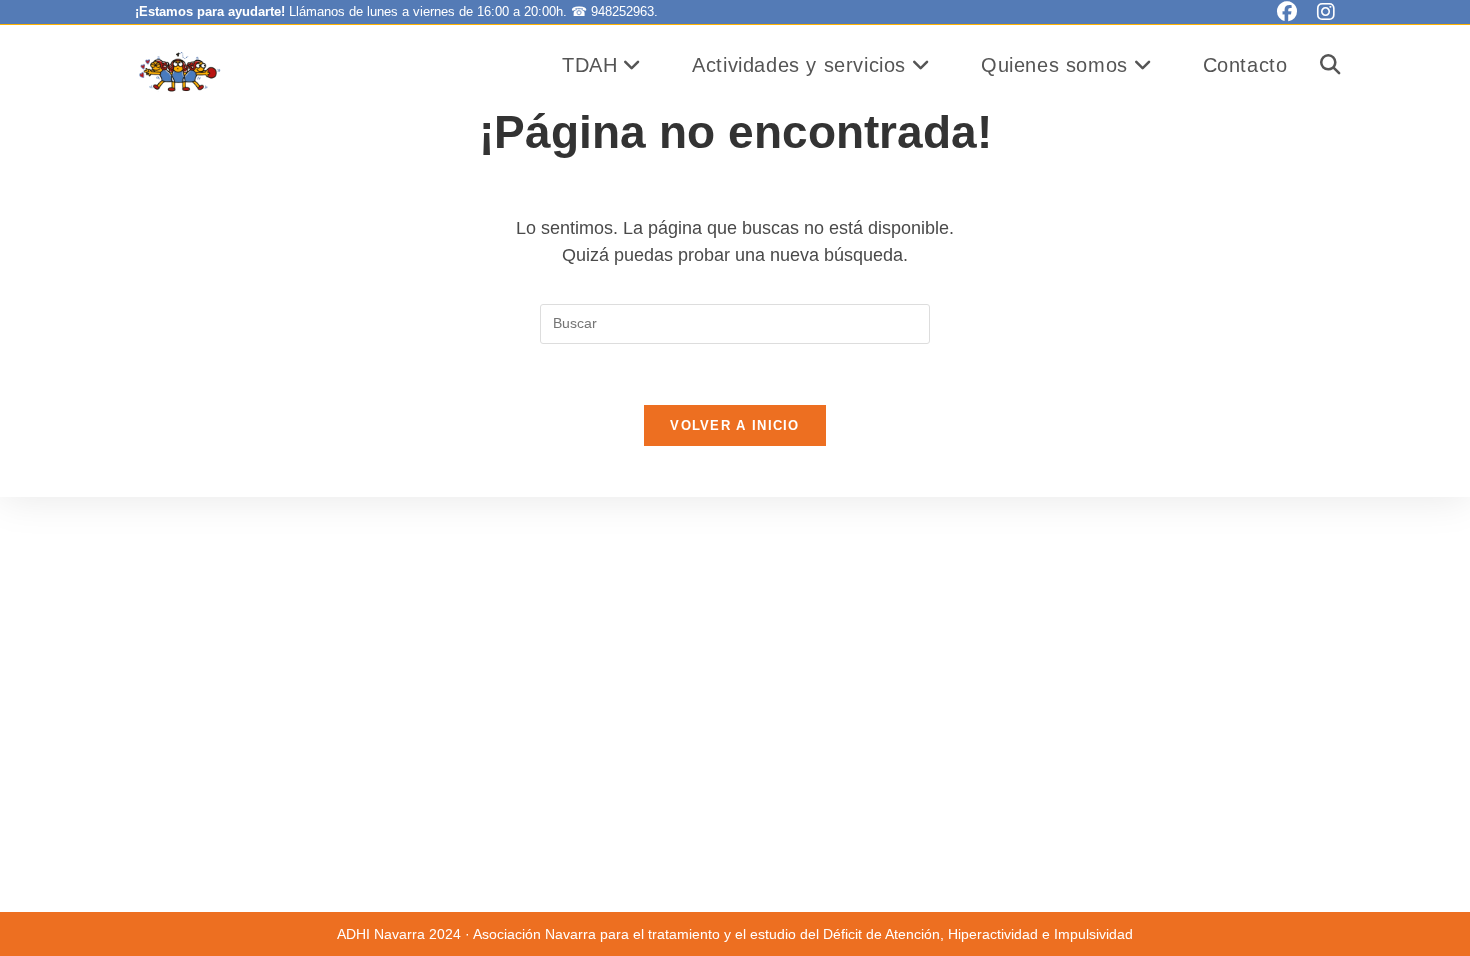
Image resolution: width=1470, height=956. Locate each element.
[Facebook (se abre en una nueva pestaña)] (1287, 12)
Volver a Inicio (735, 425)
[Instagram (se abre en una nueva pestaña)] (1321, 12)
